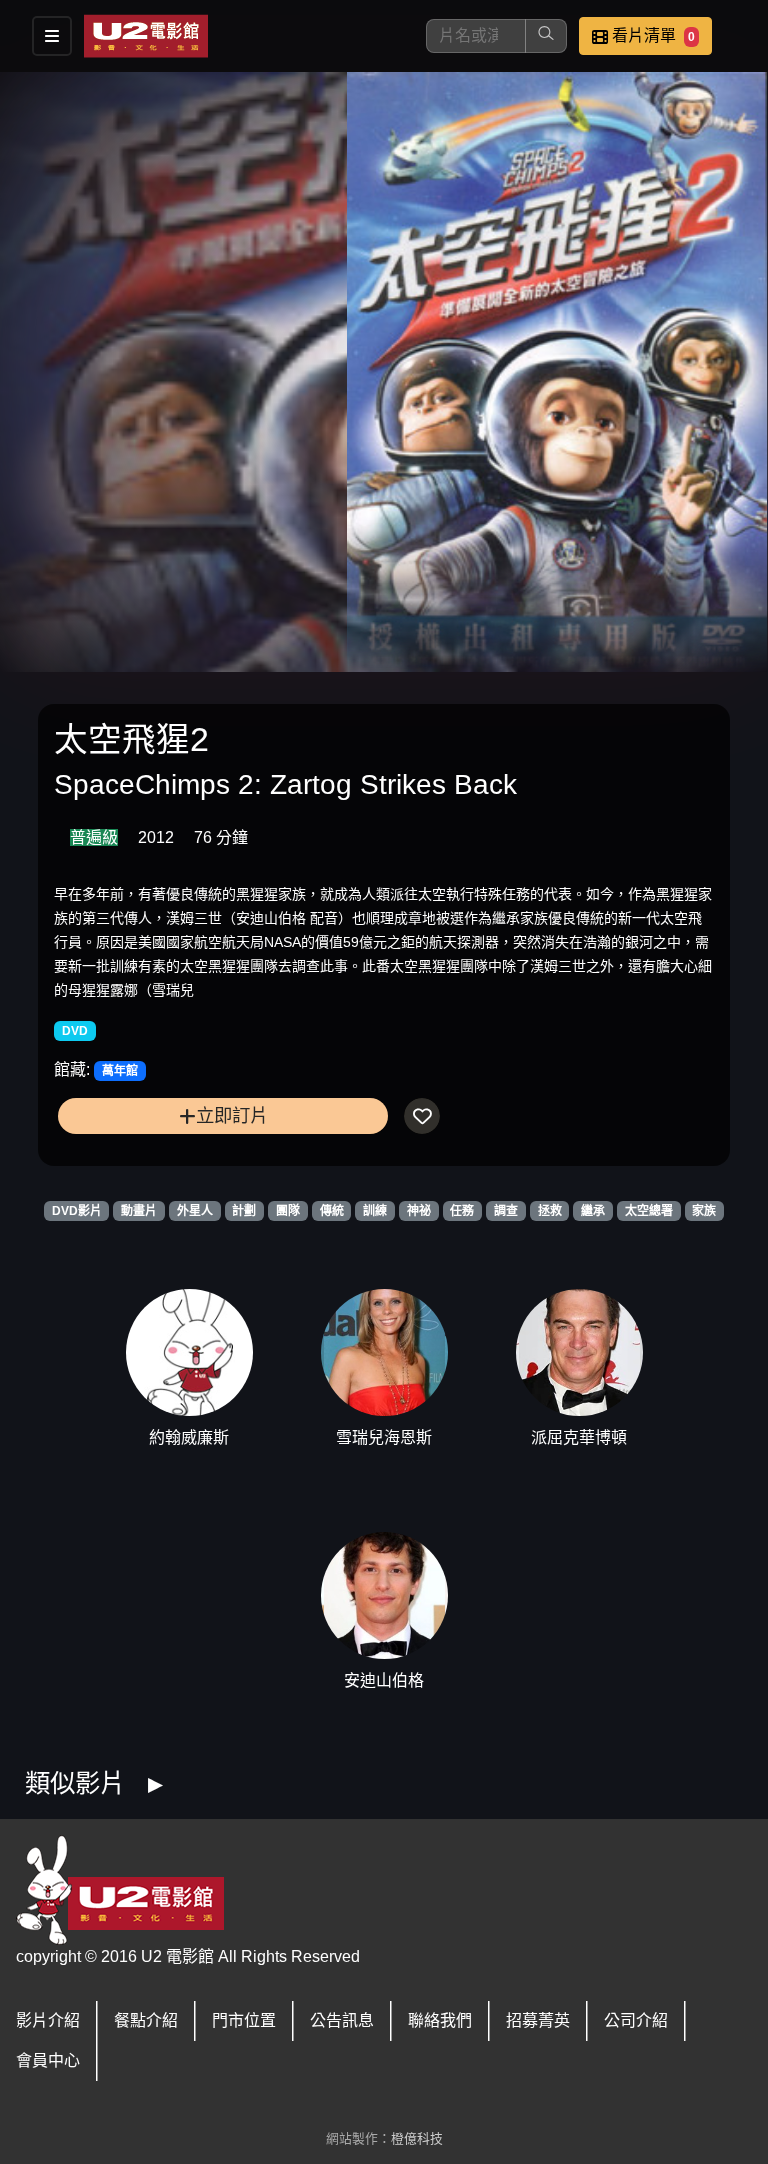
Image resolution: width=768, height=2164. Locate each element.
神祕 (419, 1211)
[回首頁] (146, 36)
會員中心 (48, 2060)
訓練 (375, 1211)
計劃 (244, 1211)
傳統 (332, 1211)
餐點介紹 (146, 2020)
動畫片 (139, 1211)
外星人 (195, 1211)
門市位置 (244, 2020)
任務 (462, 1211)
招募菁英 (538, 2020)
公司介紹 (636, 2020)
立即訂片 (232, 1115)
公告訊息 (342, 2020)
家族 (704, 1211)
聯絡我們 (440, 2020)
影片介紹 (48, 2020)
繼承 (593, 1211)
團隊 (288, 1211)
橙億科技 (417, 2138)
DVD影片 (77, 1211)
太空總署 (649, 1211)
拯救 (550, 1211)
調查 (506, 1211)
